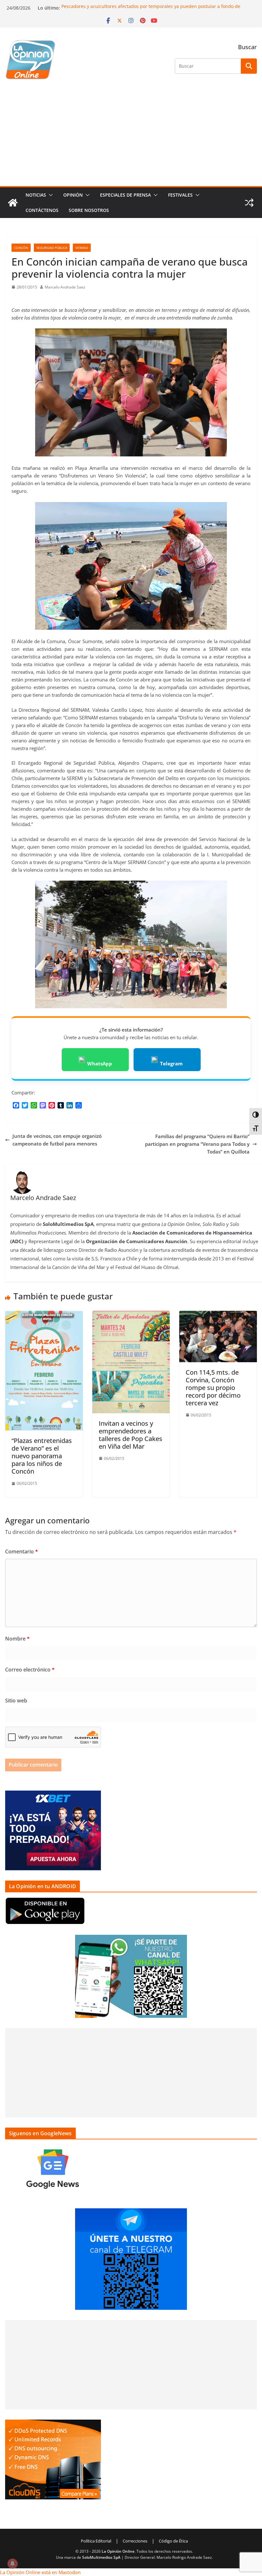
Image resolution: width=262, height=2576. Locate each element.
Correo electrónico (30, 1670)
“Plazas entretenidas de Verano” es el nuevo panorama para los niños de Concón (42, 1456)
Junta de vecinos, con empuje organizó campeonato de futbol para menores (57, 1140)
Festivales (180, 195)
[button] (50, 195)
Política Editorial (96, 2541)
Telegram (171, 1063)
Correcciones (135, 2541)
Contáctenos (42, 210)
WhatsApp (100, 1063)
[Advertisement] (131, 138)
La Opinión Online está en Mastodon (40, 2572)
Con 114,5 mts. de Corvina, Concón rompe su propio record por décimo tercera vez (213, 1388)
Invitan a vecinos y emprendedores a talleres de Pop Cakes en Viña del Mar (131, 1435)
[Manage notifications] (12, 2564)
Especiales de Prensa (125, 195)
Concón (21, 248)
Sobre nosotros (89, 210)
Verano (82, 248)
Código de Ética (173, 2541)
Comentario (22, 1551)
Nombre (17, 1639)
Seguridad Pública (52, 248)
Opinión (73, 195)
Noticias (36, 195)
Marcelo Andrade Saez (65, 287)
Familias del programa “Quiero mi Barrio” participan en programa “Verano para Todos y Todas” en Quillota (197, 1144)
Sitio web (16, 1701)
